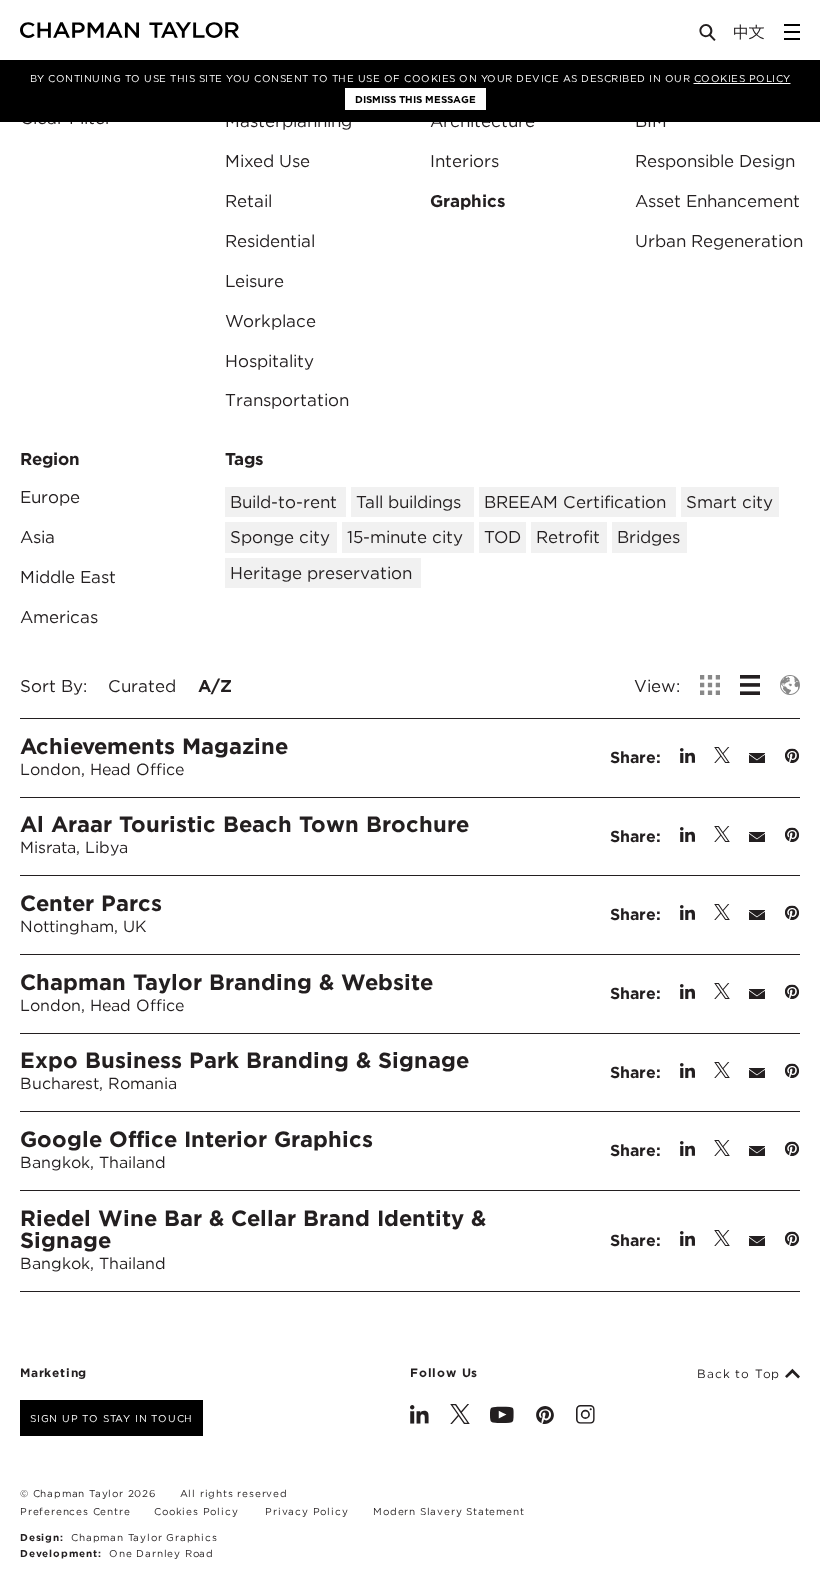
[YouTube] (502, 1417)
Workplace (270, 321)
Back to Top (741, 1374)
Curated (142, 686)
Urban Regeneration (719, 241)
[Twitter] (460, 1417)
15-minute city (405, 537)
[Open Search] (709, 36)
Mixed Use (267, 161)
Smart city (729, 502)
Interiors (464, 161)
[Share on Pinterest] (792, 757)
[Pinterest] (545, 1417)
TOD (502, 537)
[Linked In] (419, 1417)
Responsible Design (715, 161)
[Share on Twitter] (722, 757)
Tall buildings (408, 502)
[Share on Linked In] (687, 757)
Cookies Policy (742, 78)
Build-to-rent (283, 502)
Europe (50, 497)
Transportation (287, 400)
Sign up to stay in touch (111, 1418)
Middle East (68, 577)
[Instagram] (585, 1417)
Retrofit (568, 537)
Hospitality (269, 361)
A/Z (215, 686)
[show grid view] (710, 685)
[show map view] (790, 685)
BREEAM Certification (575, 502)
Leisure (254, 281)
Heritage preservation (321, 573)
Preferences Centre (75, 1511)
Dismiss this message (415, 99)
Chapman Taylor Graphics (144, 1537)
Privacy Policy (306, 1511)
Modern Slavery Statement (448, 1511)
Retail (248, 201)
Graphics (468, 201)
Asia (37, 537)
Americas (59, 617)
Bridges (648, 537)
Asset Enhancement (717, 201)
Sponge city (280, 537)
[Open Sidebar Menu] (792, 32)
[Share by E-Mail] (757, 757)
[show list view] (750, 685)
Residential (270, 241)
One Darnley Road (161, 1553)
